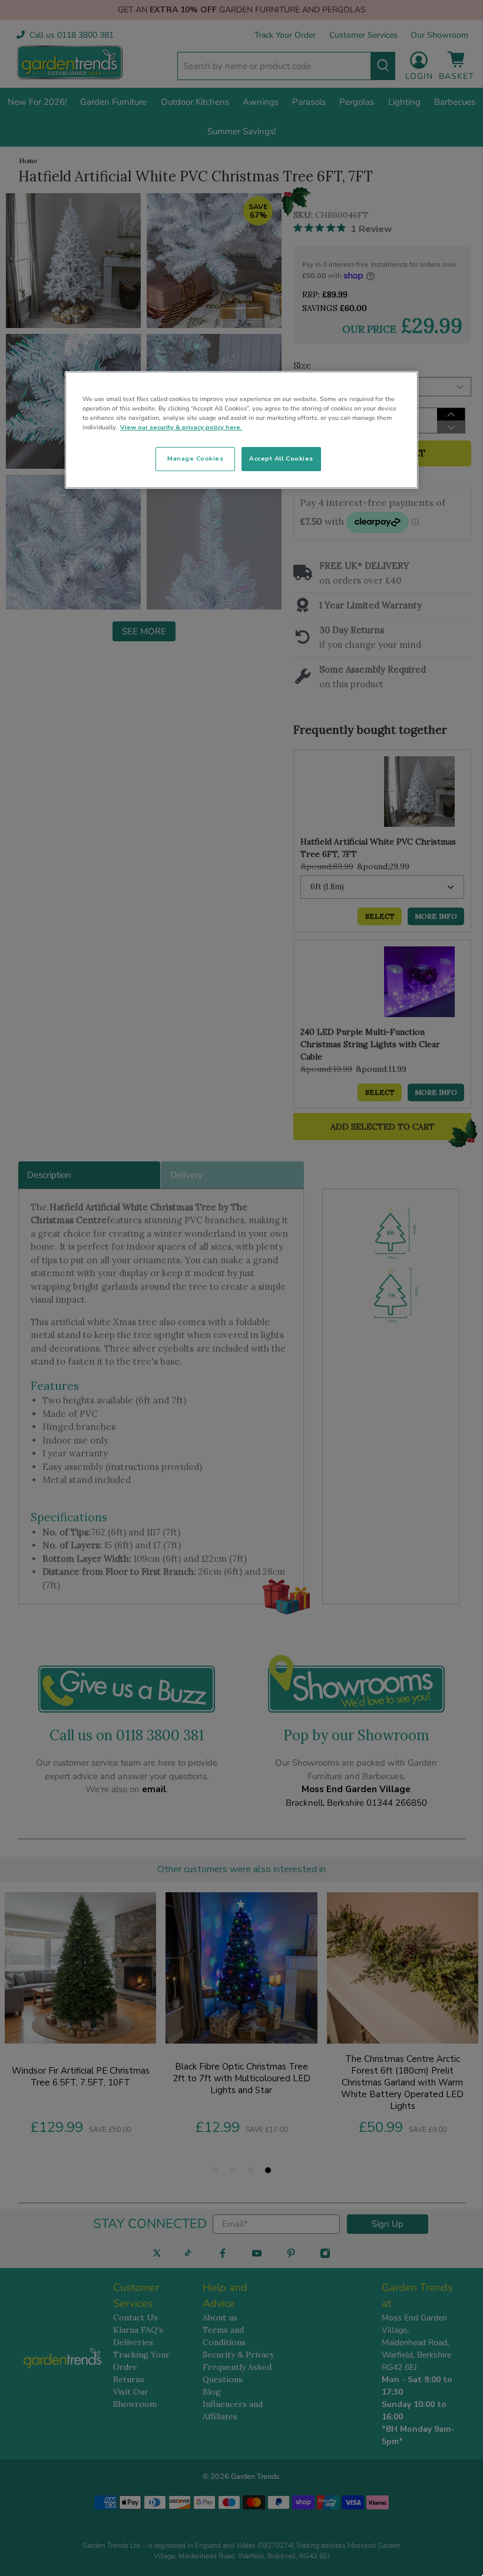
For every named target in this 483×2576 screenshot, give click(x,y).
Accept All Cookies (281, 458)
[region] (241, 430)
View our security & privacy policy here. (181, 427)
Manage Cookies (195, 458)
